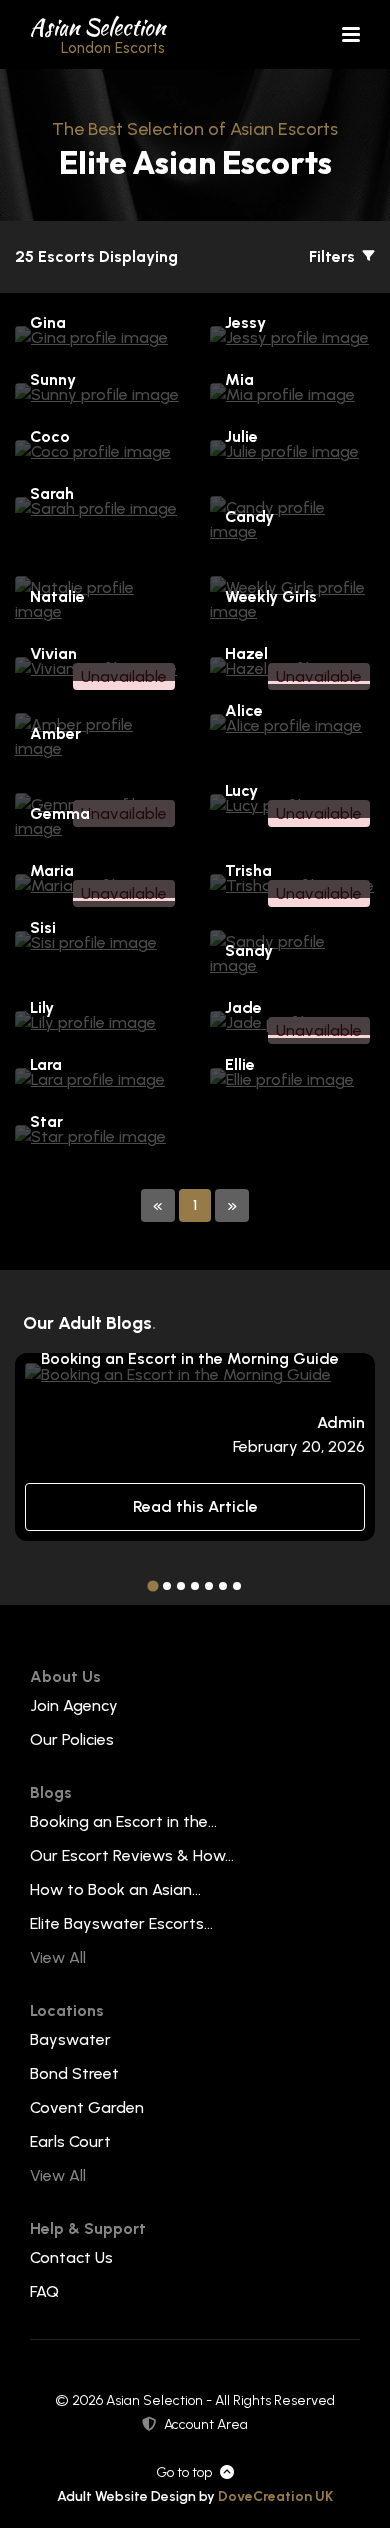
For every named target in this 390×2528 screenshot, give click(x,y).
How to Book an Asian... (115, 1889)
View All (58, 1957)
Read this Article (195, 1506)
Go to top (184, 2472)
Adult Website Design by (195, 2496)
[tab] (152, 1586)
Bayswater (70, 2039)
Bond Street (74, 2073)
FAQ (44, 2291)
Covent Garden (87, 2107)
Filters (334, 256)
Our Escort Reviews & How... (132, 1855)
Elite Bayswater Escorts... (121, 1923)
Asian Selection (97, 34)
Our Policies (72, 1739)
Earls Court (70, 2141)
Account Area (206, 2424)
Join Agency (74, 1705)
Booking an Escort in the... (123, 1821)
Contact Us (71, 2257)
